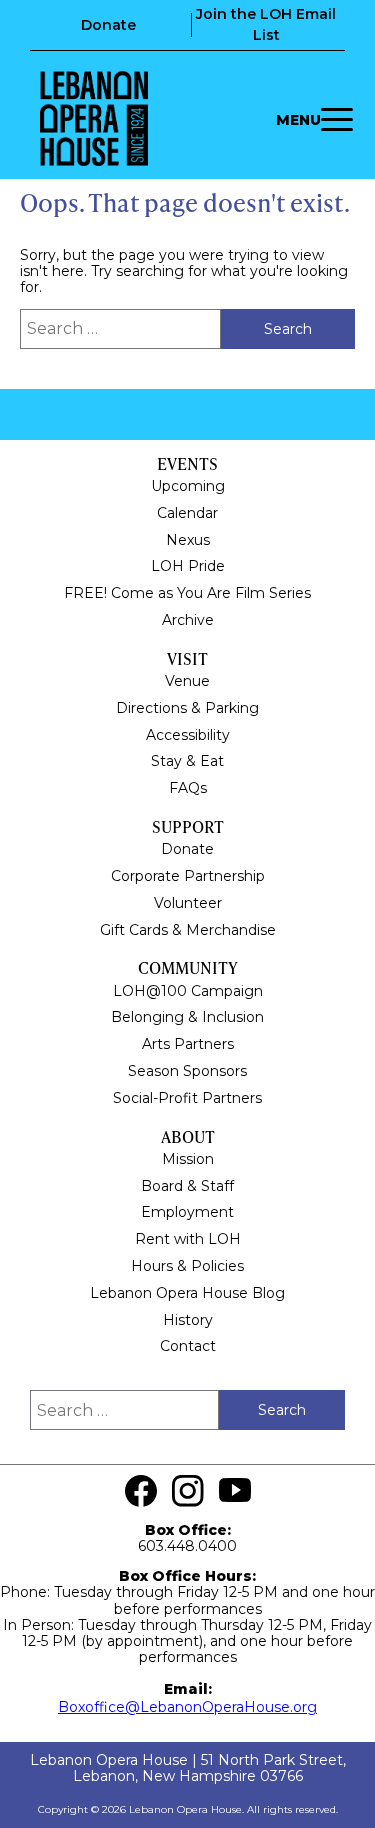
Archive (188, 620)
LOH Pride (188, 566)
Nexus (188, 540)
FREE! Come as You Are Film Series (187, 593)
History (188, 1320)
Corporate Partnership (188, 876)
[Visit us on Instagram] (188, 1491)
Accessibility (188, 735)
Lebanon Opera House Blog (187, 1293)
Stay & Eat (187, 761)
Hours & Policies (187, 1266)
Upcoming (188, 486)
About (188, 1136)
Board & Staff (187, 1186)
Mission (188, 1159)
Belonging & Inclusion (187, 1017)
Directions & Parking (187, 708)
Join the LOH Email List (266, 24)
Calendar (187, 513)
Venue (187, 681)
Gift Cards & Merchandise (188, 930)
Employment (187, 1212)
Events (187, 463)
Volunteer (188, 903)
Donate (108, 25)
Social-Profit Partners (187, 1098)
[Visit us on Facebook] (141, 1491)
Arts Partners (188, 1044)
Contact (188, 1346)
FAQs (188, 788)
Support (188, 826)
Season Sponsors (187, 1071)
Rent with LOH (188, 1239)
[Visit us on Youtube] (235, 1491)
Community (188, 967)
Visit (187, 658)
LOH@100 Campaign (188, 991)
